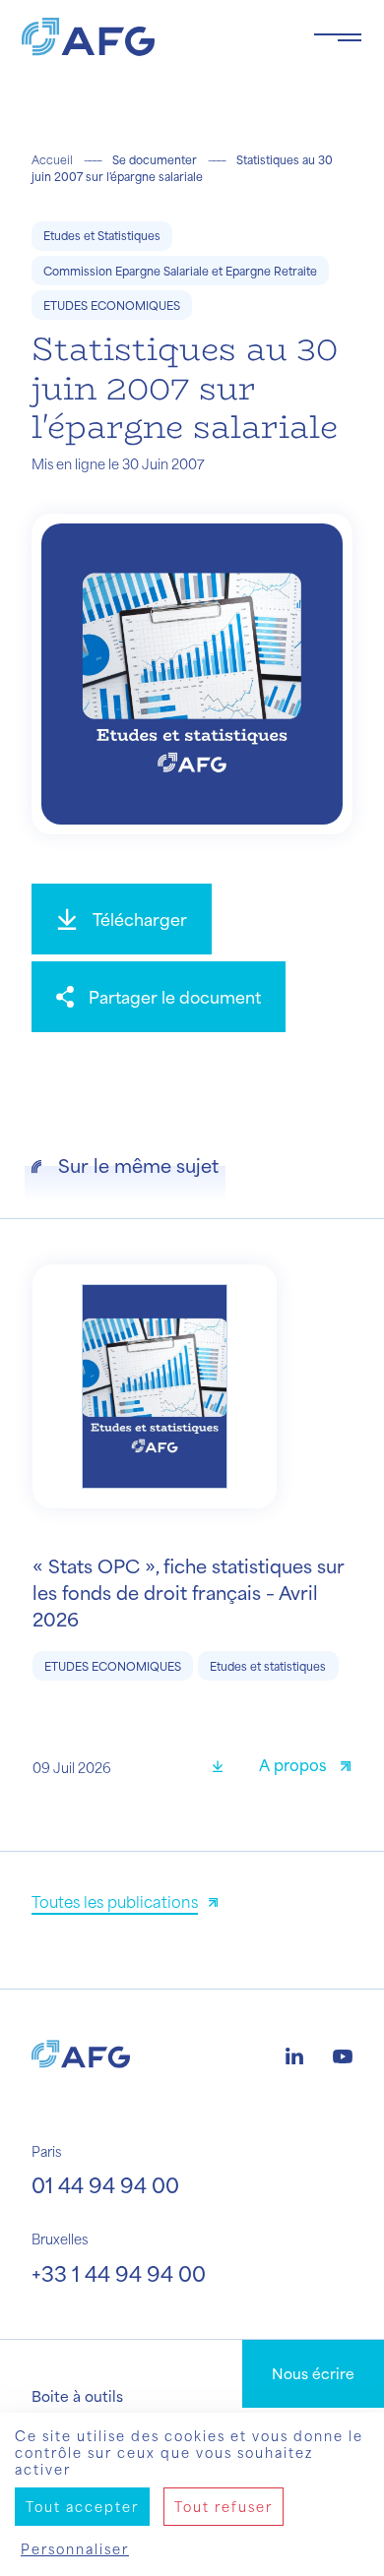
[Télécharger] (224, 1768)
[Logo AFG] (152, 37)
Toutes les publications (115, 1901)
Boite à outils (77, 2396)
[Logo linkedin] (294, 2054)
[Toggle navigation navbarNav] (338, 37)
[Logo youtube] (343, 2054)
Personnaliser (75, 2549)
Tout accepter (82, 2507)
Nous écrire (313, 2373)
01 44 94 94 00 (105, 2185)
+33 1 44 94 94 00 (119, 2273)
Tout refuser (224, 2507)
